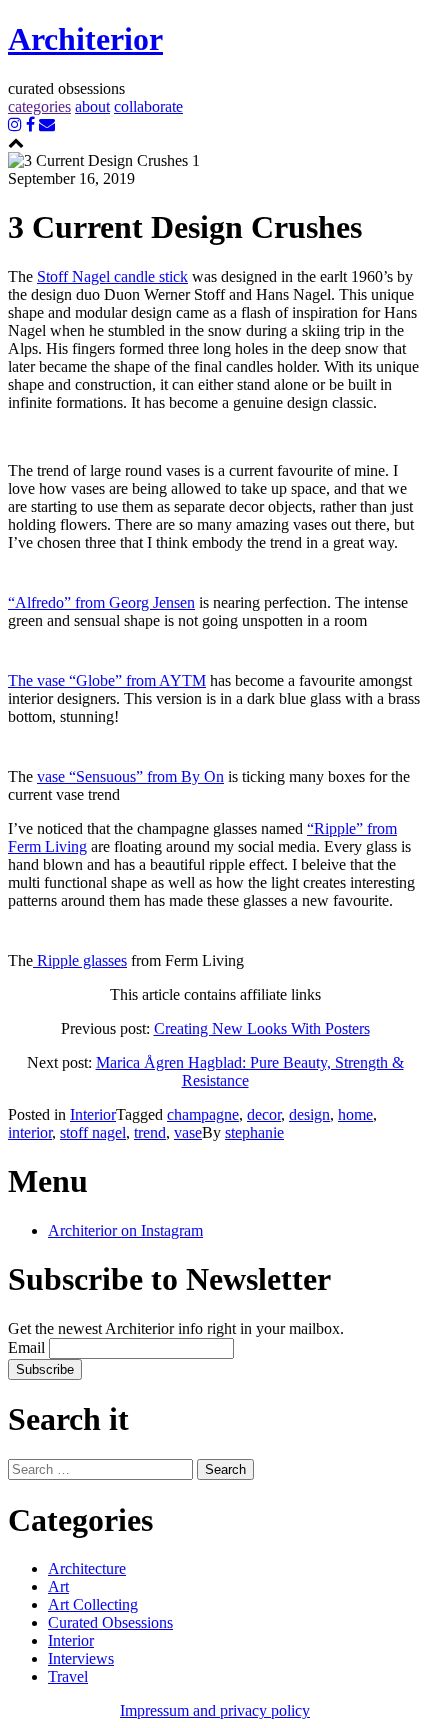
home (355, 1114)
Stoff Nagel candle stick (112, 276)
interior (30, 1132)
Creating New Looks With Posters (262, 1028)
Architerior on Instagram (125, 1230)
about (92, 106)
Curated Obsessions (110, 1622)
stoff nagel (93, 1132)
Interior (93, 1114)
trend (150, 1132)
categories (39, 106)
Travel (68, 1676)
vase (188, 1132)
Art (58, 1586)
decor (264, 1114)
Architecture (87, 1568)
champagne (203, 1114)
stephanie (254, 1132)
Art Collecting (93, 1604)
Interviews (81, 1658)
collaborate (148, 106)
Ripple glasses (80, 960)
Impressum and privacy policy (215, 1710)
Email (26, 1347)
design (309, 1114)
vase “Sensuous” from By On (130, 776)
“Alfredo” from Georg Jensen (101, 602)
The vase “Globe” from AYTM (107, 680)
